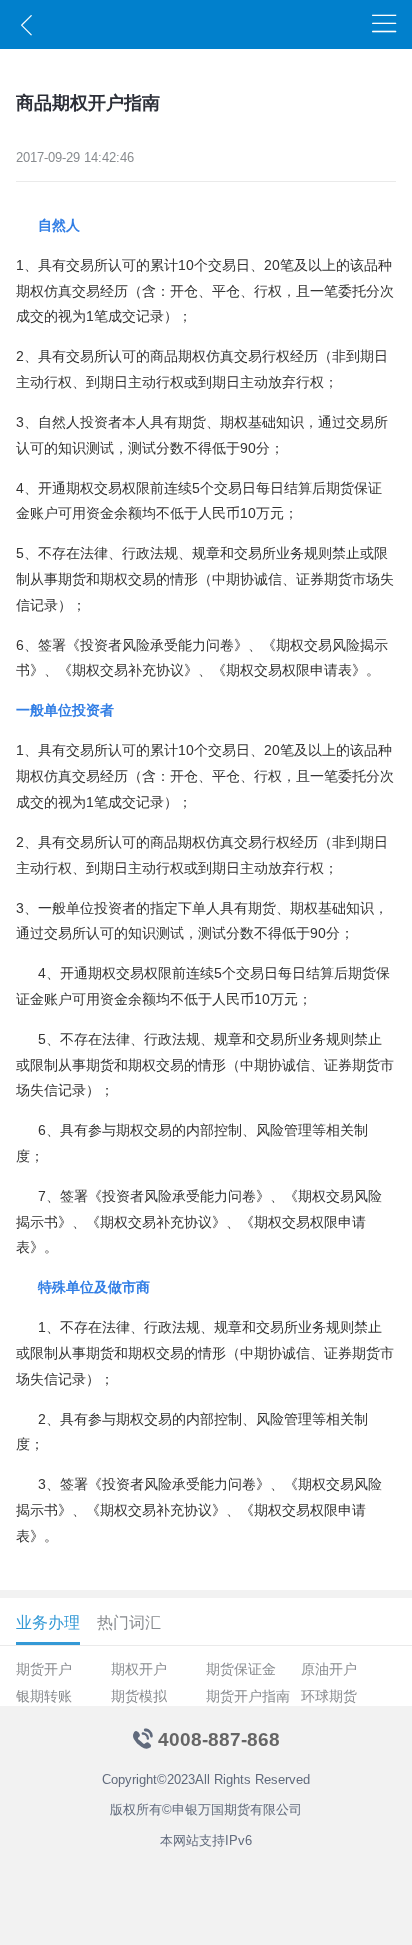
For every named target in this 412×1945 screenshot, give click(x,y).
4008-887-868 (219, 1739)
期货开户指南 (248, 1696)
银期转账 (44, 1696)
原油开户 (329, 1669)
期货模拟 (139, 1696)
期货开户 (44, 1669)
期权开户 (139, 1669)
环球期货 (329, 1696)
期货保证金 (241, 1669)
